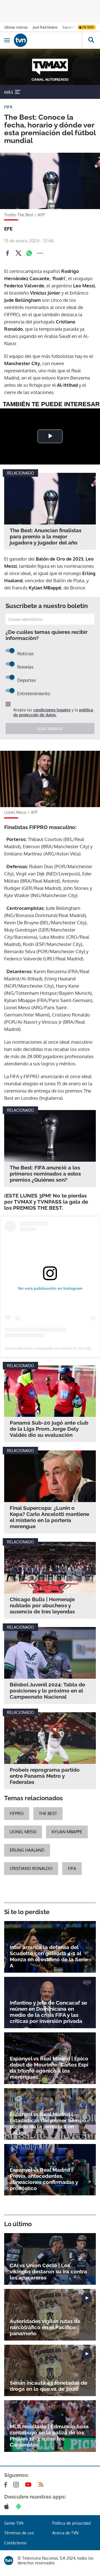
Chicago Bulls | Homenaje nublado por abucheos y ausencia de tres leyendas (42, 1605)
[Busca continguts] (91, 40)
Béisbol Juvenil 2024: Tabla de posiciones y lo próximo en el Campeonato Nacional (47, 1691)
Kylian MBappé (45, 588)
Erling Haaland (27, 1850)
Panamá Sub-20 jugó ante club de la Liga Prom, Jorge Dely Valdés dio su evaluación (49, 1429)
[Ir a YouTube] (29, 2485)
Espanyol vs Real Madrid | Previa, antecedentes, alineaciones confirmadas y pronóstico (44, 2179)
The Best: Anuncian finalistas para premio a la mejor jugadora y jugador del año (46, 536)
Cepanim (69, 27)
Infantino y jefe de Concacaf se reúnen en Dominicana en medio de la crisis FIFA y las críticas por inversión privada (48, 2012)
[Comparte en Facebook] (7, 253)
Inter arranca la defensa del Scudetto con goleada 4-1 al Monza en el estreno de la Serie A (49, 1956)
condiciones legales (52, 710)
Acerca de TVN (65, 2533)
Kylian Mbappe (67, 1832)
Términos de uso (19, 2533)
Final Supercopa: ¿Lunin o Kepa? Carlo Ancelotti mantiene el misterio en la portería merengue (49, 1517)
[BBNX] (9, 2561)
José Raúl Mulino (45, 27)
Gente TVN (14, 2523)
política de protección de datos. (53, 712)
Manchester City (22, 363)
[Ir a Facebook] (7, 2485)
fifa (72, 1868)
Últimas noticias (16, 27)
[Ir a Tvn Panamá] (48, 40)
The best (48, 1813)
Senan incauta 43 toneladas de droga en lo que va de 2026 (48, 2386)
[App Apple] (8, 2506)
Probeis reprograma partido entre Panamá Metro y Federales (45, 1776)
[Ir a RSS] (42, 2485)
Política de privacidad (71, 2523)
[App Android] (20, 2506)
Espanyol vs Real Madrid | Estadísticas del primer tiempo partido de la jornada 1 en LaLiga (48, 2123)
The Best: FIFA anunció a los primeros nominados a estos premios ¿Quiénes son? (45, 1174)
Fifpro (17, 1813)
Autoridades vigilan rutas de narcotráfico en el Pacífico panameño (45, 2327)
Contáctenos (15, 2543)
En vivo (88, 27)
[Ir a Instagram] (17, 2485)
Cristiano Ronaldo (31, 1868)
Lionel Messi (23, 1832)
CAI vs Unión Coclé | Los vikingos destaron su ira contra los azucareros (48, 2271)
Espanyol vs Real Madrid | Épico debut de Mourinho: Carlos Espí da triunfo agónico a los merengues (49, 2068)
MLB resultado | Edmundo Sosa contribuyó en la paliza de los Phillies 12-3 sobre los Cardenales (49, 2436)
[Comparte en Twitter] (18, 253)
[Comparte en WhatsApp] (29, 253)
